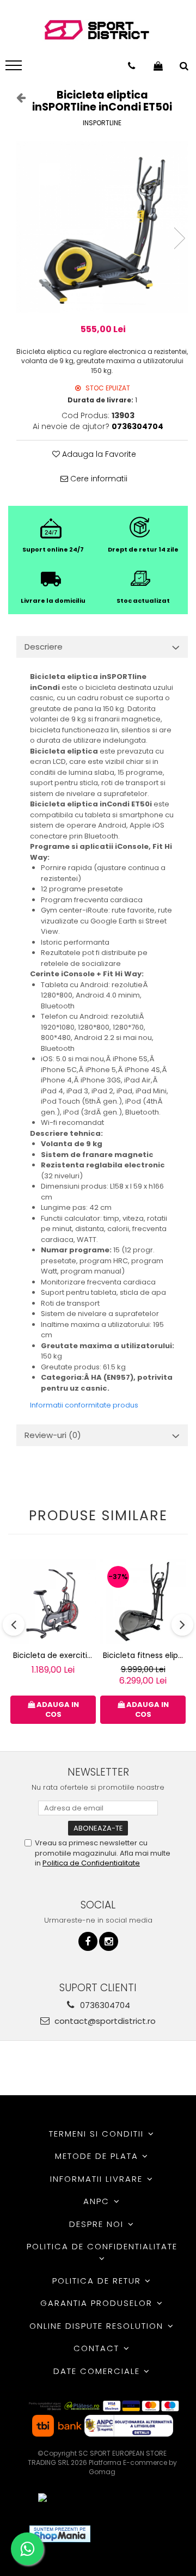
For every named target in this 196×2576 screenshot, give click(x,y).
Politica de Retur (98, 2281)
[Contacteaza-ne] (131, 66)
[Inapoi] (16, 97)
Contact (98, 2348)
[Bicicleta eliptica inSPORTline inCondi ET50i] (102, 227)
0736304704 (104, 2005)
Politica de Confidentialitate (91, 1863)
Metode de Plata (98, 2156)
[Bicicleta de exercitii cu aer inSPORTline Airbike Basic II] (53, 1602)
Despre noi (98, 2224)
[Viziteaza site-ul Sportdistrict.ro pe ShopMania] (60, 2534)
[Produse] (15, 69)
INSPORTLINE (102, 123)
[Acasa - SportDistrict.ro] (97, 30)
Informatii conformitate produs (84, 1405)
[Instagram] (109, 1941)
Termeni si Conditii (98, 2134)
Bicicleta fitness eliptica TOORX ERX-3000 (144, 1655)
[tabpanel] (102, 227)
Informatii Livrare (98, 2179)
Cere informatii (98, 479)
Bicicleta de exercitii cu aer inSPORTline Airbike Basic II (54, 1655)
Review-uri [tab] (53, 1435)
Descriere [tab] (44, 647)
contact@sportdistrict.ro (104, 2021)
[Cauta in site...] (184, 66)
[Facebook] (88, 1941)
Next (179, 238)
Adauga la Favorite (98, 454)
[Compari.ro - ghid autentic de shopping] (139, 2534)
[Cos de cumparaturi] (158, 66)
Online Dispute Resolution (98, 2326)
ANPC (98, 2201)
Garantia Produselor (98, 2303)
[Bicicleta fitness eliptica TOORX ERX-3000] (143, 1602)
